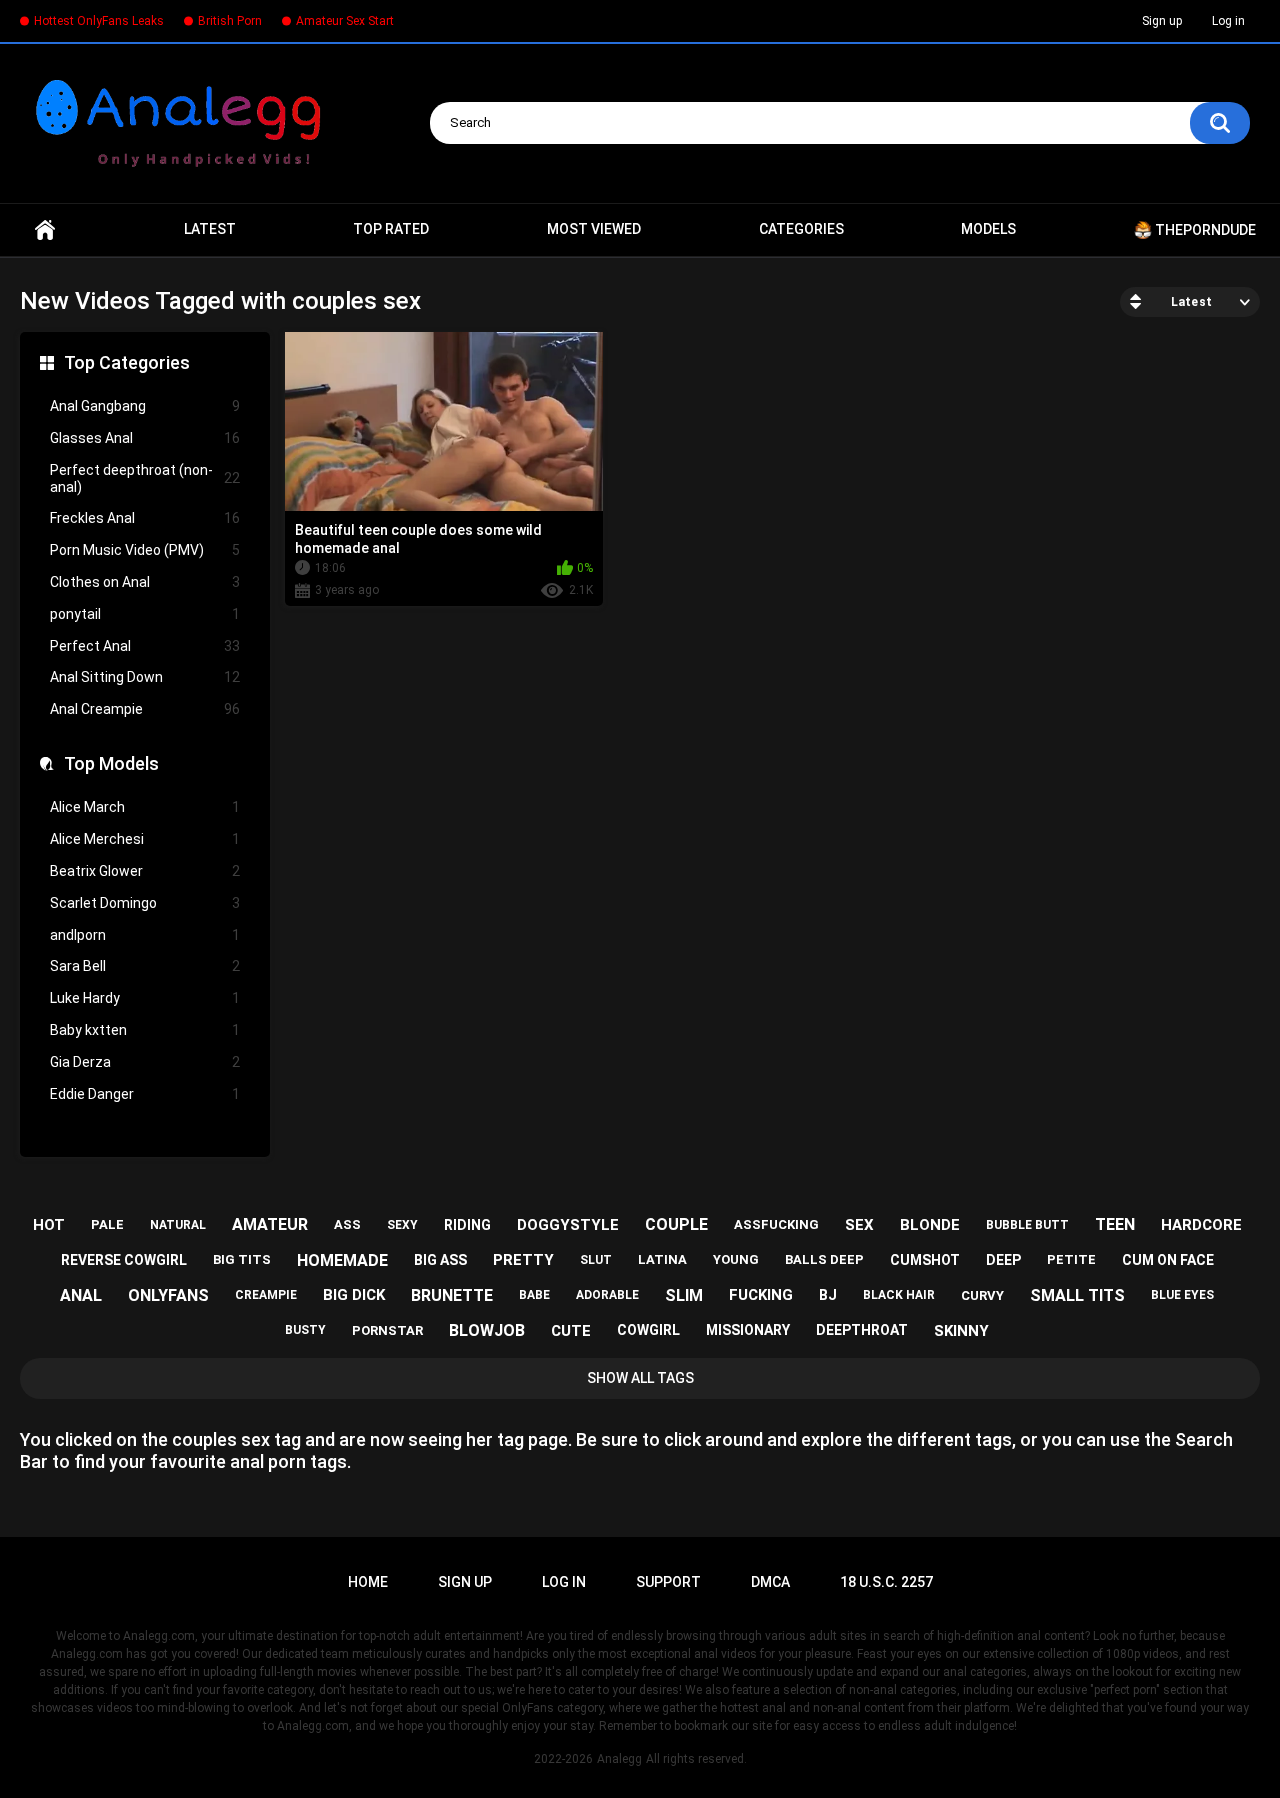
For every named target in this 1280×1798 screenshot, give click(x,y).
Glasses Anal (145, 438)
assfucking (776, 1224)
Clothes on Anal (145, 582)
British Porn (230, 21)
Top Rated (391, 229)
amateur (270, 1224)
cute (571, 1331)
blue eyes (1182, 1295)
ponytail (145, 614)
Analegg (619, 1759)
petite (1071, 1259)
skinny (961, 1331)
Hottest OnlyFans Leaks (99, 21)
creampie (266, 1295)
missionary (748, 1330)
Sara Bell (145, 966)
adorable (607, 1295)
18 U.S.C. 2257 (886, 1582)
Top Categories (127, 362)
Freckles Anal (145, 518)
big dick (354, 1295)
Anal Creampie (145, 709)
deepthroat (862, 1330)
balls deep (824, 1259)
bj (828, 1295)
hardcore (1201, 1225)
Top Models (111, 763)
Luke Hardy (145, 998)
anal (81, 1295)
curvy (982, 1295)
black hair (899, 1295)
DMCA (770, 1582)
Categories (801, 229)
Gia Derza (145, 1062)
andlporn (145, 935)
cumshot (925, 1260)
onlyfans (168, 1295)
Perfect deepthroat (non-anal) (145, 478)
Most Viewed (594, 229)
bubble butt (1027, 1225)
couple (676, 1224)
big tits (242, 1259)
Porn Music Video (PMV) (145, 550)
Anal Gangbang (145, 406)
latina (662, 1259)
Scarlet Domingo (145, 903)
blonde (930, 1225)
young (736, 1259)
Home (45, 230)
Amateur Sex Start (345, 21)
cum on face (1168, 1260)
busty (305, 1330)
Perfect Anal (145, 646)
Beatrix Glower (145, 871)
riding (467, 1225)
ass (347, 1224)
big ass (440, 1260)
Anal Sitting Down (145, 677)
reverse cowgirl (124, 1260)
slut (596, 1260)
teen (1115, 1224)
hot (49, 1225)
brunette (452, 1295)
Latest (210, 229)
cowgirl (648, 1330)
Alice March (145, 807)
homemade (342, 1260)
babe (534, 1295)
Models (988, 229)
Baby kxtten (145, 1030)
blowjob (487, 1330)
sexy (402, 1225)
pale (107, 1224)
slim (684, 1295)
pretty (523, 1260)
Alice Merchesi (145, 839)
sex (859, 1225)
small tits (1077, 1295)
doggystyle (568, 1225)
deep (1003, 1260)
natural (178, 1225)
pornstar (387, 1330)
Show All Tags (640, 1378)
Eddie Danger (145, 1094)
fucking (761, 1295)
